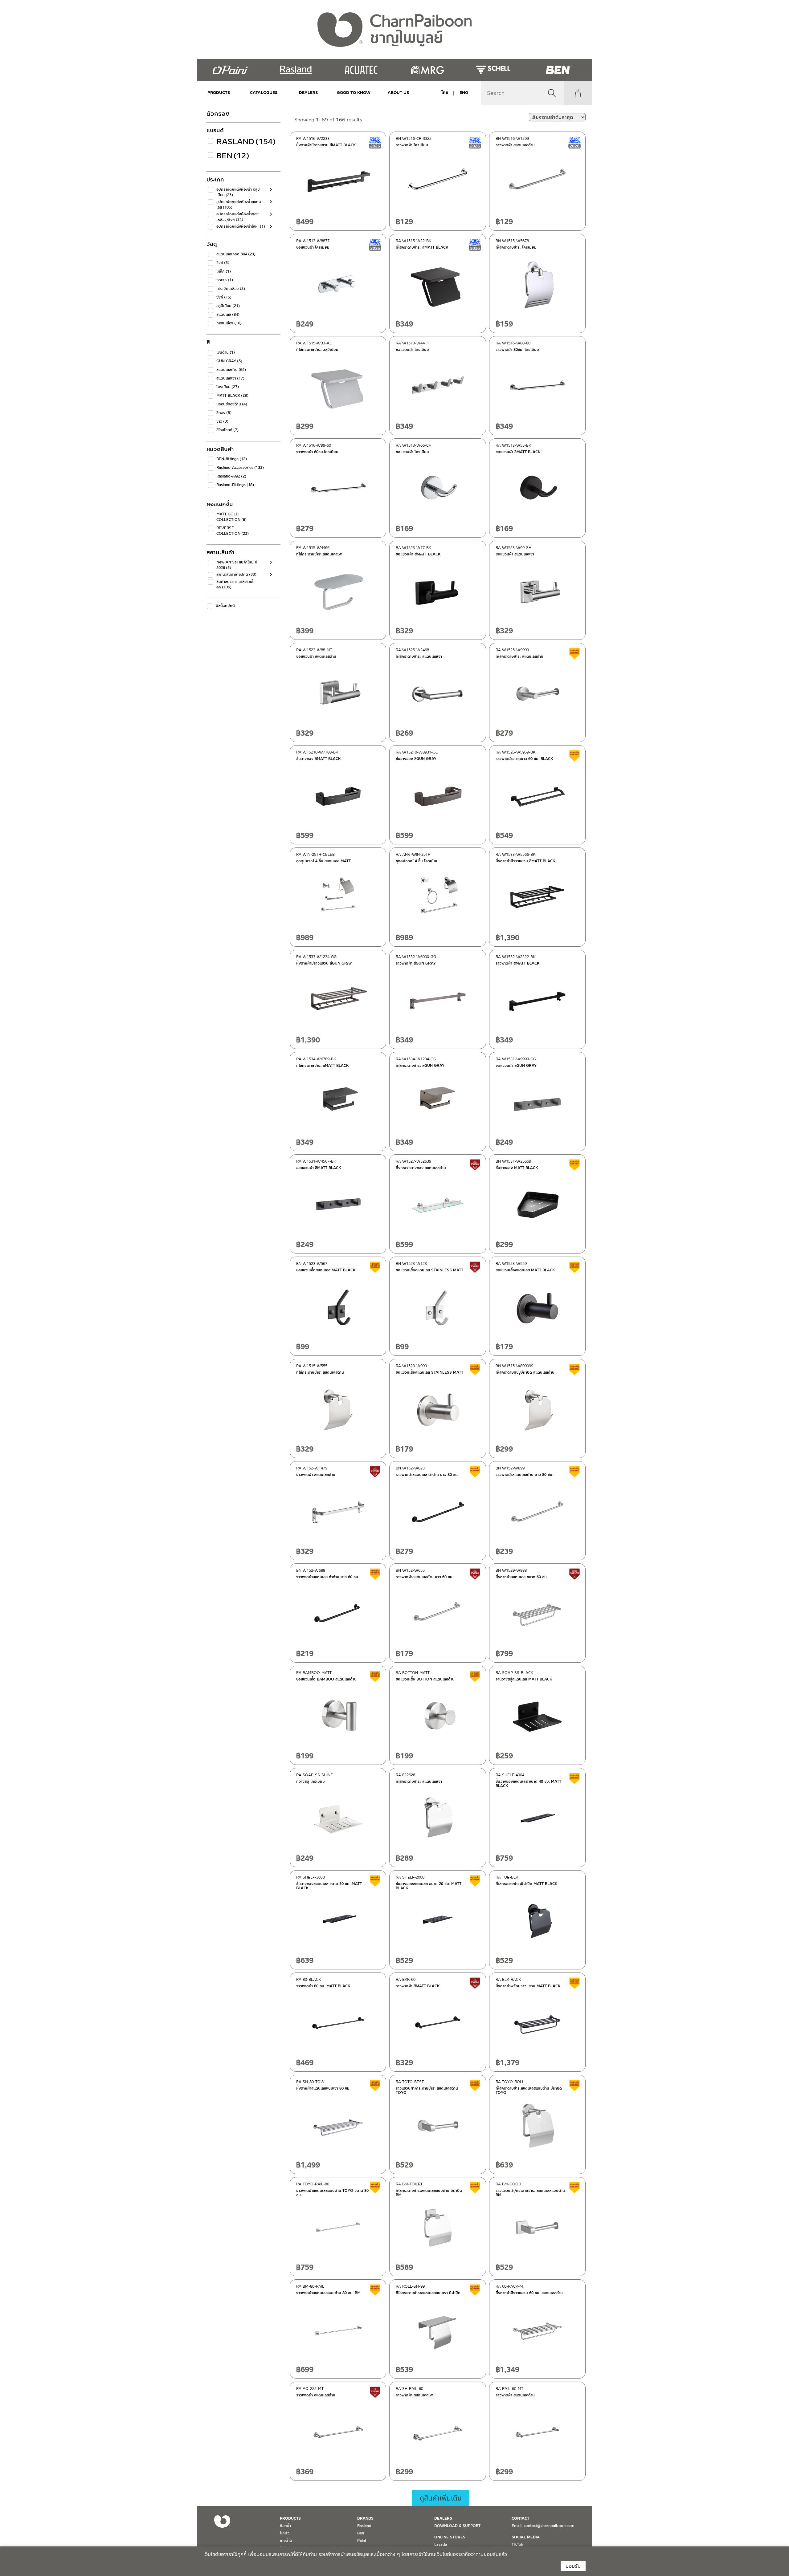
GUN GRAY (229, 361)
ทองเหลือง (229, 323)
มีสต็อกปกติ (225, 606)
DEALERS (309, 93)
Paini (362, 2541)
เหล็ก (224, 271)
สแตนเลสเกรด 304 (236, 254)
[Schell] (493, 70)
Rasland (242, 142)
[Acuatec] (362, 70)
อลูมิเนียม (228, 306)
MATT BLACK (232, 396)
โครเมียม (228, 387)
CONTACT (520, 2518)
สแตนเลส (228, 315)
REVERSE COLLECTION (233, 531)
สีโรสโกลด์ (227, 430)
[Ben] (559, 70)
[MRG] (427, 70)
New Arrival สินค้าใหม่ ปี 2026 (237, 565)
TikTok (517, 2545)
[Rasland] (296, 70)
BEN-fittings (232, 459)
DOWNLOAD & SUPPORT (457, 2526)
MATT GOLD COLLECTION (231, 517)
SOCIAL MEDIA (526, 2537)
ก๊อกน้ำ (285, 2526)
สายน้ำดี (286, 2541)
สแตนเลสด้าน (231, 370)
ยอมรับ (573, 2566)
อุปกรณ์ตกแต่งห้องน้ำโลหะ (241, 226)
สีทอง (224, 413)
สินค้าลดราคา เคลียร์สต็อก (235, 584)
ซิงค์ (223, 263)
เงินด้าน (226, 352)
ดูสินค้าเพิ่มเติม (441, 2498)
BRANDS (365, 2518)
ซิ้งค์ (224, 297)
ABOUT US (399, 93)
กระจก (225, 280)
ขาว (222, 421)
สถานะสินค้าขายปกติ (236, 575)
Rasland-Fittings (235, 485)
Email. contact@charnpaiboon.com (543, 2526)
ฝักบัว (285, 2533)
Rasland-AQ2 (231, 476)
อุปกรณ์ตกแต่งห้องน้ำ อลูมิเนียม (238, 192)
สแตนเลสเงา (230, 378)
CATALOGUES (264, 93)
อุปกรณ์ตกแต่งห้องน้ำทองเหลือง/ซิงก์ (237, 217)
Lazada (441, 2545)
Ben (233, 156)
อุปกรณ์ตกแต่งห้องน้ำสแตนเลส (239, 205)
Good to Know (354, 93)
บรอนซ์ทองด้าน (232, 404)
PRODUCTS (219, 93)
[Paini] (230, 70)
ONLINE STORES (450, 2537)
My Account (578, 93)
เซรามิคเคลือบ (231, 289)
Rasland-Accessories (240, 468)
